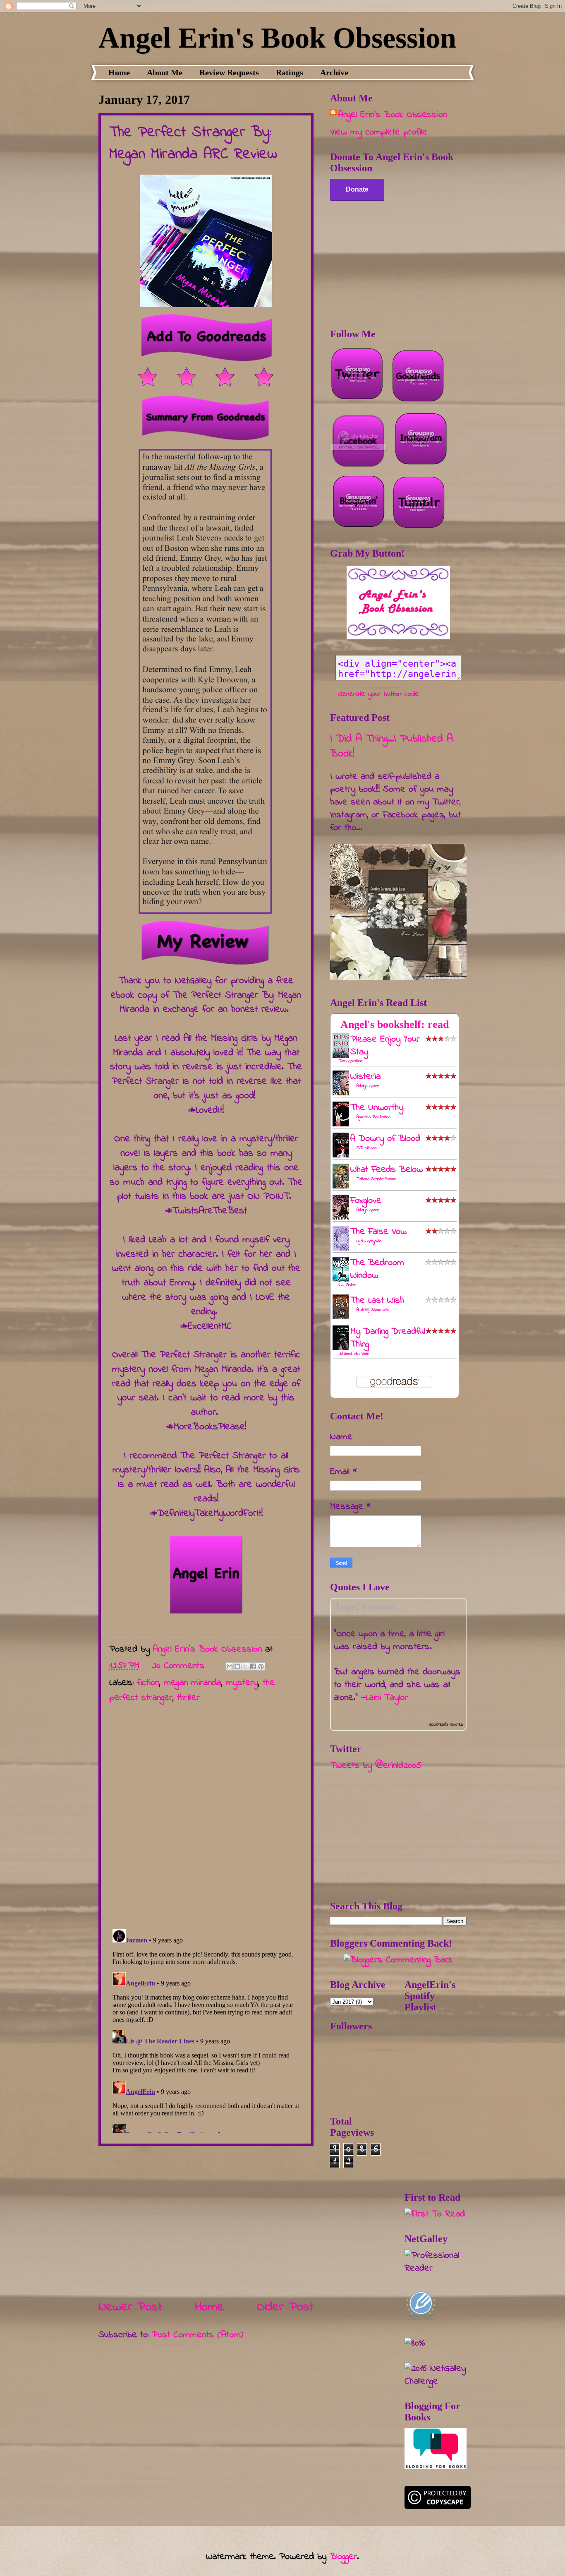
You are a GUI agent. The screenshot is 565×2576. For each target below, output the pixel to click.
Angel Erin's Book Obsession (277, 38)
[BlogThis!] (237, 1666)
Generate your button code (379, 694)
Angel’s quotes (365, 1606)
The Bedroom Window (377, 1269)
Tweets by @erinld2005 (376, 1766)
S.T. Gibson (367, 1148)
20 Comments (178, 1666)
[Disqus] (206, 1813)
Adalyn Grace (368, 1086)
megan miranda (193, 1683)
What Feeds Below (387, 1170)
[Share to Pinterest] (261, 1666)
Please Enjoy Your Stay (385, 1046)
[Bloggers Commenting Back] (398, 1960)
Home (119, 72)
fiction (148, 1683)
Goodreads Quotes (446, 1725)
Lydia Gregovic (369, 1241)
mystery (242, 1683)
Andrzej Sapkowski (373, 1310)
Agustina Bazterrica (373, 1117)
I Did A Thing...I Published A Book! (391, 747)
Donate (357, 189)
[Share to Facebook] (253, 1666)
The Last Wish (377, 1301)
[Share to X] (245, 1666)
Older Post (285, 2307)
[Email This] (230, 1666)
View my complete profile (379, 132)
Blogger (343, 2557)
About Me (165, 72)
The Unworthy (377, 1108)
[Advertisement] (206, 2222)
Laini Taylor (387, 1698)
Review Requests (229, 72)
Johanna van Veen (354, 1354)
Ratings (290, 72)
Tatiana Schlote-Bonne (376, 1179)
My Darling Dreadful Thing (388, 1338)
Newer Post (130, 2307)
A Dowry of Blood (385, 1139)
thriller (188, 1698)
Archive (334, 72)
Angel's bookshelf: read (395, 1024)
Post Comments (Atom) (198, 2335)
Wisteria (365, 1077)
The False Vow (378, 1232)
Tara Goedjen (351, 1061)
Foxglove (366, 1201)
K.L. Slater (347, 1285)
